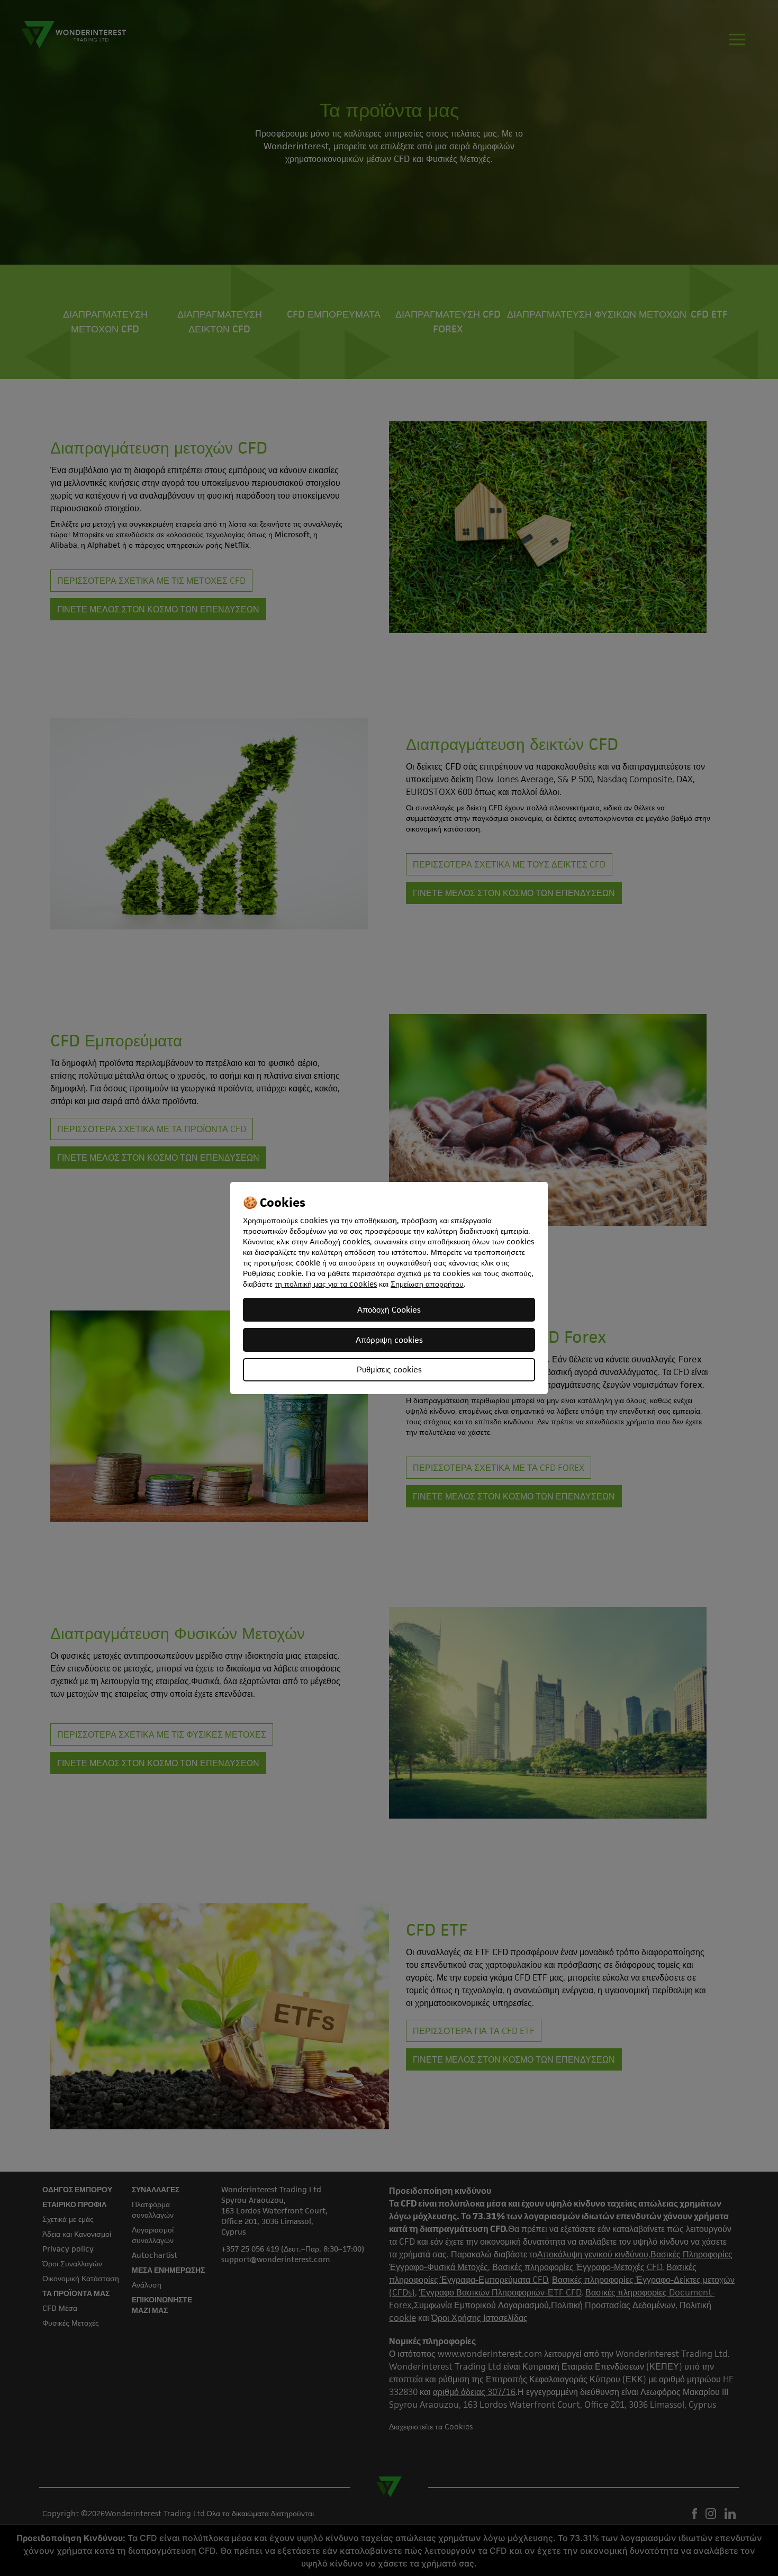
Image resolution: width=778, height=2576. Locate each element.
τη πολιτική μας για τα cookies (326, 1284)
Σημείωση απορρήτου (427, 1284)
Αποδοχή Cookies (389, 1310)
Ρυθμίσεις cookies (389, 1370)
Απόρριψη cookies (389, 1340)
